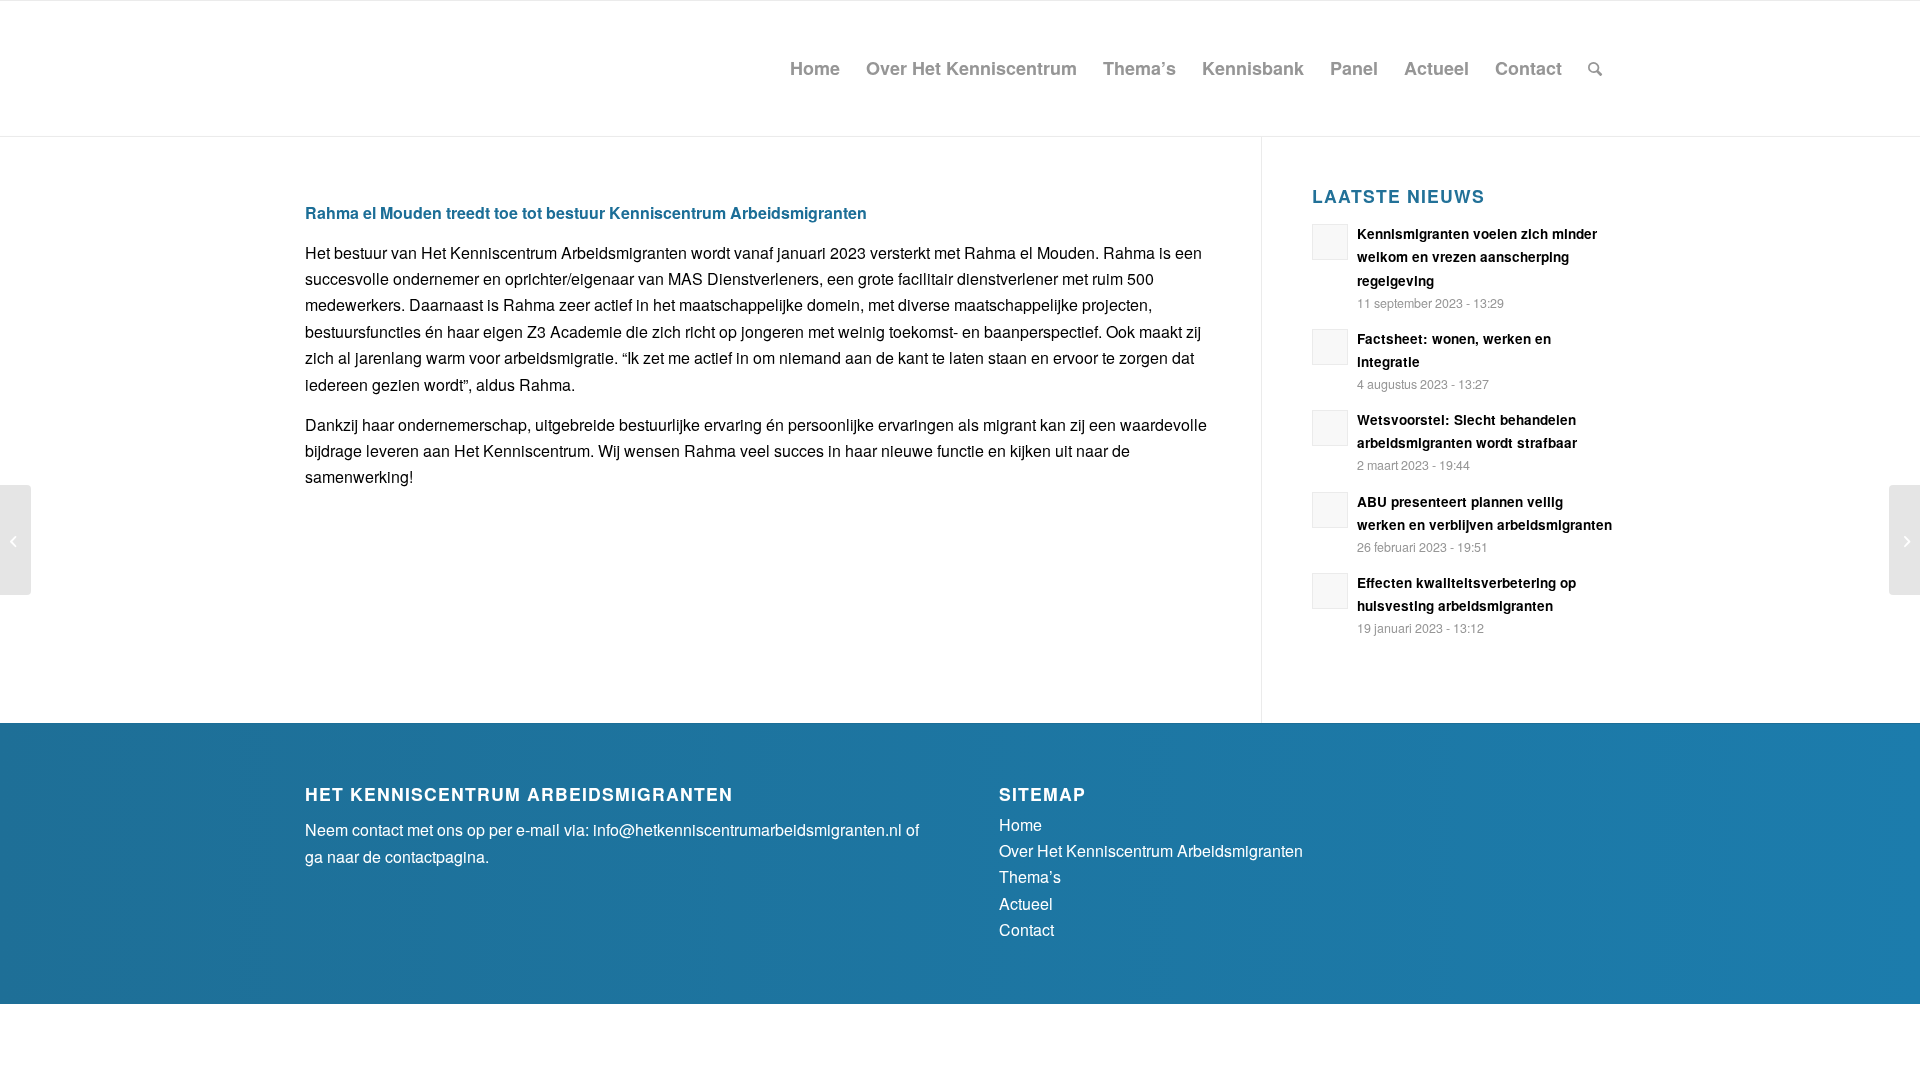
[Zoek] (1595, 68)
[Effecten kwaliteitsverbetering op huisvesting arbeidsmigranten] (15, 540)
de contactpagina (424, 856)
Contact (1026, 929)
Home (1020, 824)
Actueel (1026, 903)
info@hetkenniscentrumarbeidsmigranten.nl (747, 829)
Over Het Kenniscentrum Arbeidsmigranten (1151, 850)
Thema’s (1030, 876)
